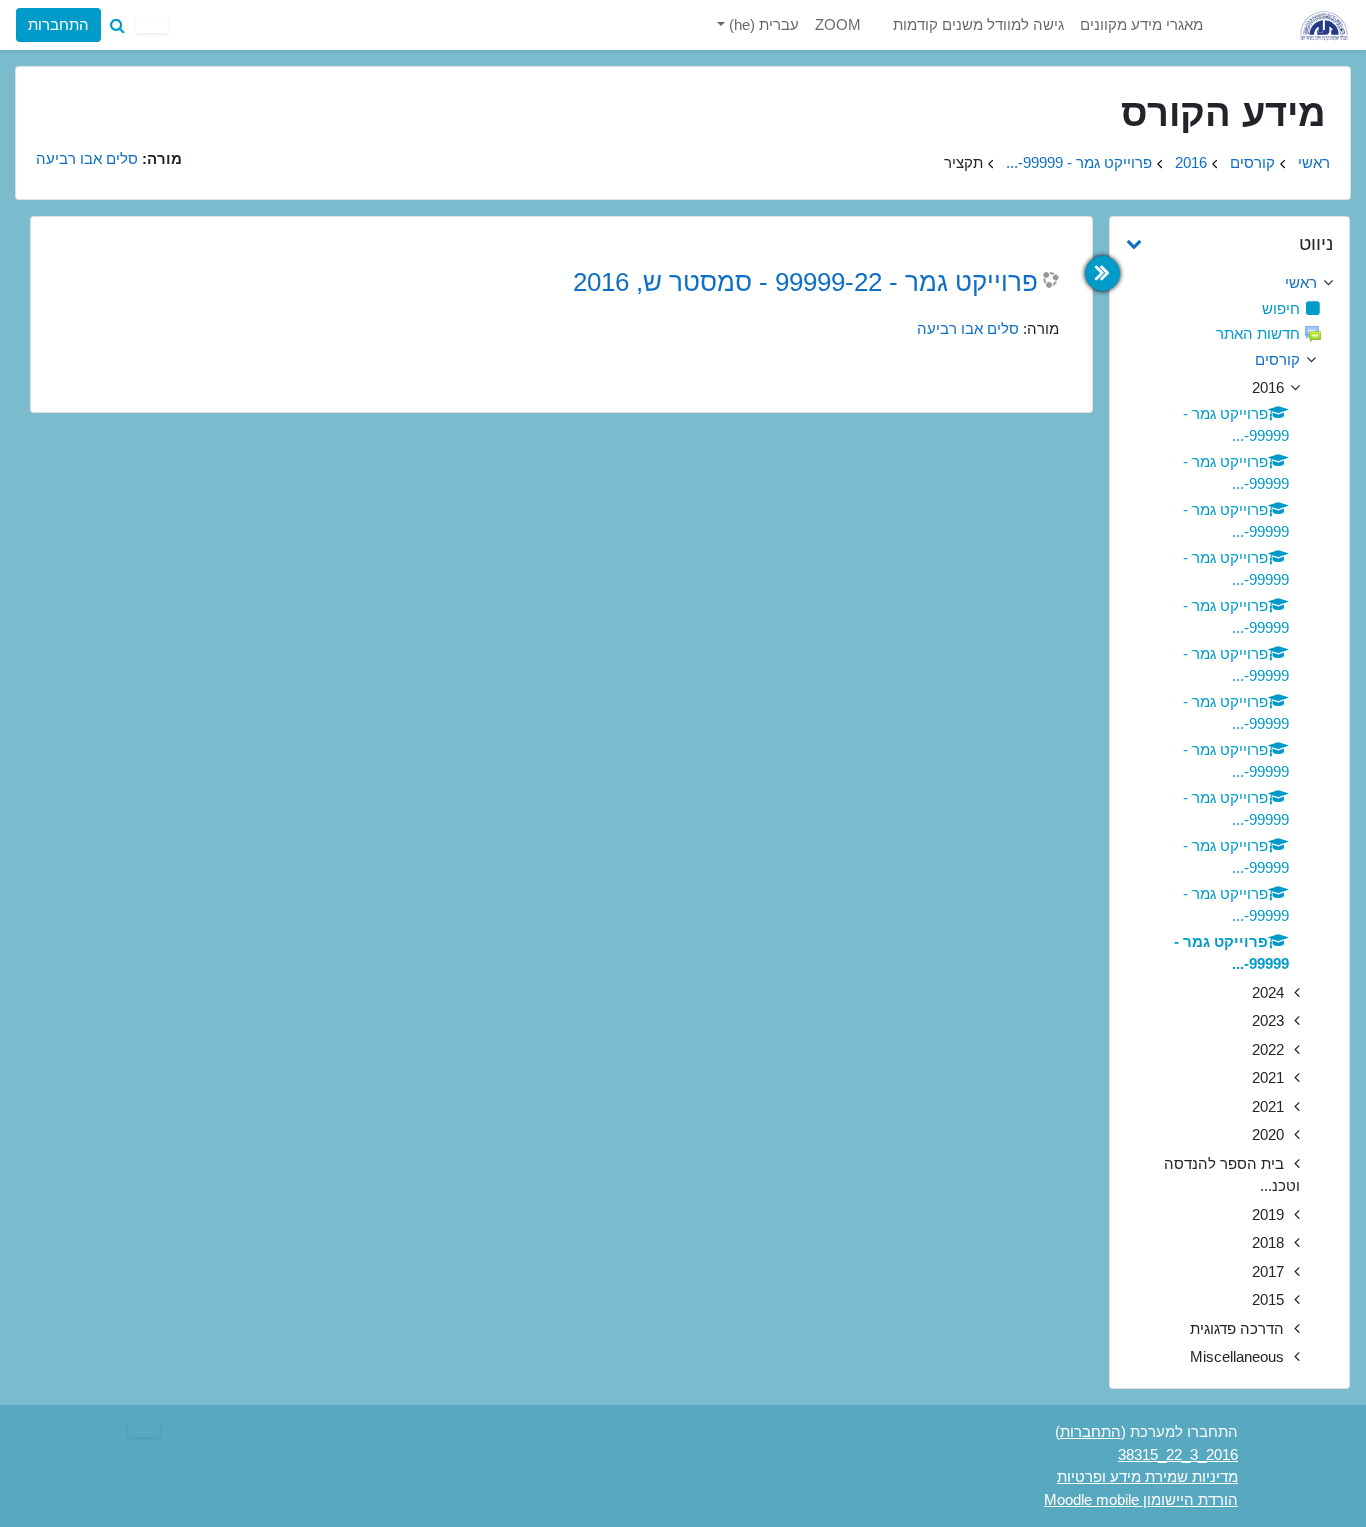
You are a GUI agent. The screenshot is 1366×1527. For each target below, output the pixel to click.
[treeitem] (1229, 283)
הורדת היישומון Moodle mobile (1141, 1499)
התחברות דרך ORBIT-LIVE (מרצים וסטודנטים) (191, 97)
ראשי (1314, 162)
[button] (117, 25)
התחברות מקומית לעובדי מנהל (191, 150)
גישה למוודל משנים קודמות (978, 24)
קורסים (1252, 162)
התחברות (58, 24)
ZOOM (838, 24)
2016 (1191, 162)
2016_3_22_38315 (1178, 1454)
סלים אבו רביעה (968, 328)
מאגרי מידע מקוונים (1141, 24)
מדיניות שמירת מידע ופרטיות (1147, 1476)
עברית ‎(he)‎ (762, 24)
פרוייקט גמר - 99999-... (1079, 162)
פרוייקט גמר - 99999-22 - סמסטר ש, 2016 (805, 282)
